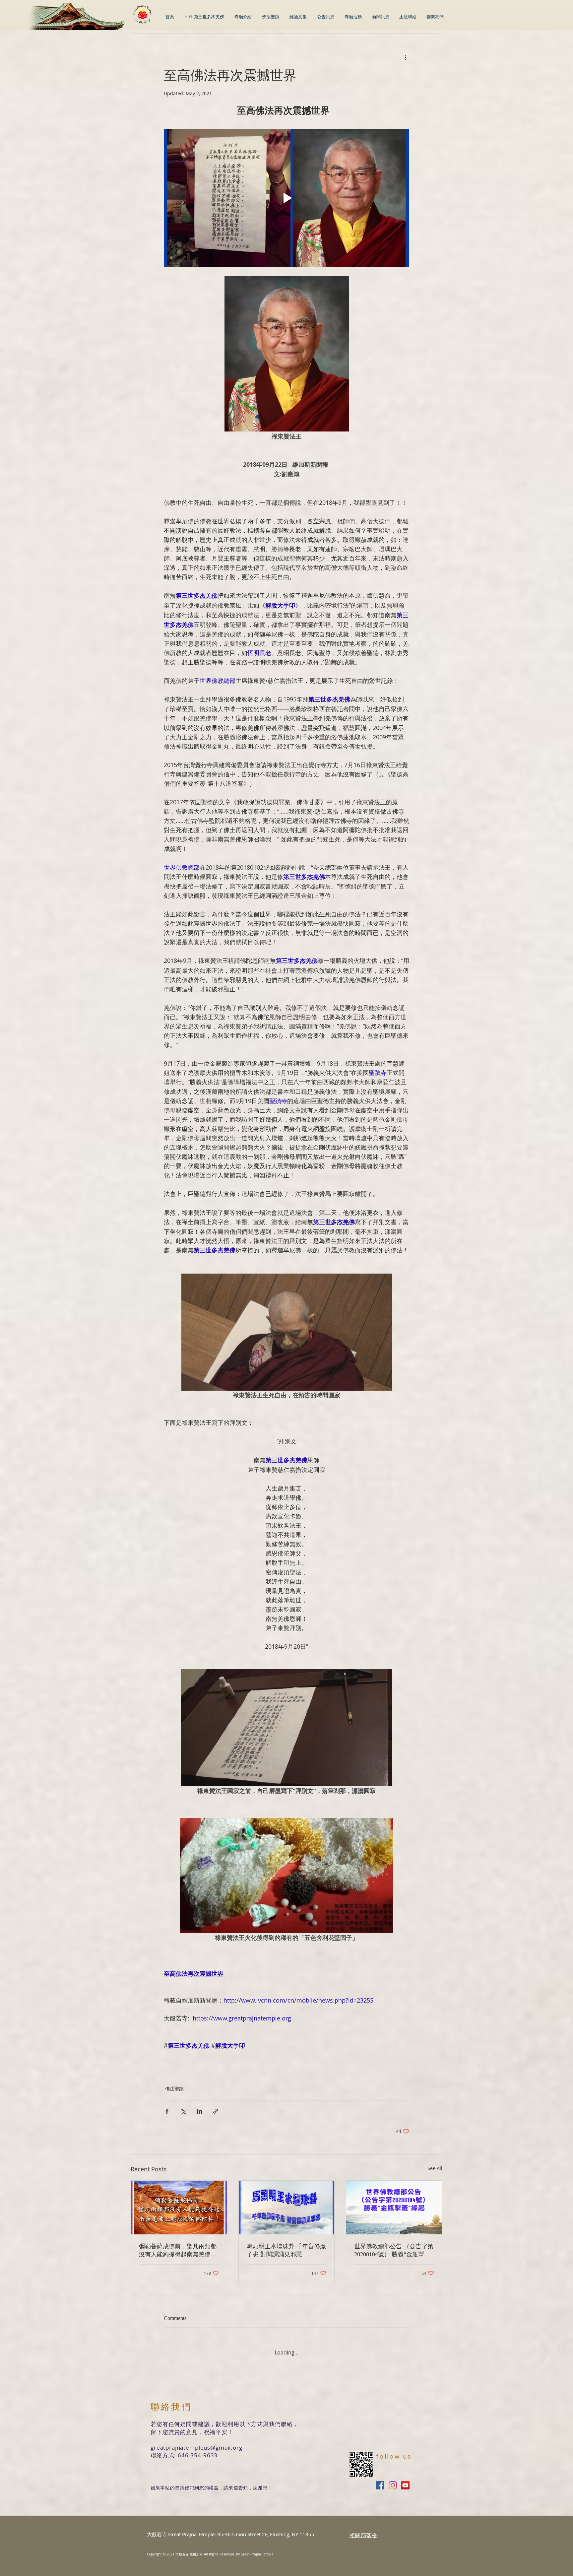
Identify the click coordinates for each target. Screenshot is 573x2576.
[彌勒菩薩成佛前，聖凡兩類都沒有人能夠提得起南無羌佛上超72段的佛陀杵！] (179, 2208)
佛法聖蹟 (174, 2089)
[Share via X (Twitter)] (183, 2111)
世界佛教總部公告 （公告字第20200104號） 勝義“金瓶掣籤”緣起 (394, 2251)
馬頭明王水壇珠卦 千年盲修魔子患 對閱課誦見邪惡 (286, 2250)
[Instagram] (393, 2480)
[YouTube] (405, 2480)
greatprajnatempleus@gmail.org (196, 2442)
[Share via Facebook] (167, 2111)
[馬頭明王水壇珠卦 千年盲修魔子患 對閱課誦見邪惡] (287, 2208)
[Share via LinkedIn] (199, 2111)
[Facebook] (380, 2480)
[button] (298, 17)
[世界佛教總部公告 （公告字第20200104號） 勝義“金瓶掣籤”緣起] (394, 2208)
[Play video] (286, 198)
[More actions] (405, 57)
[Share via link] (216, 2111)
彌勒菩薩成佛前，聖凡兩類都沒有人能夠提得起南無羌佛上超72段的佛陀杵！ (178, 2251)
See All (435, 2168)
